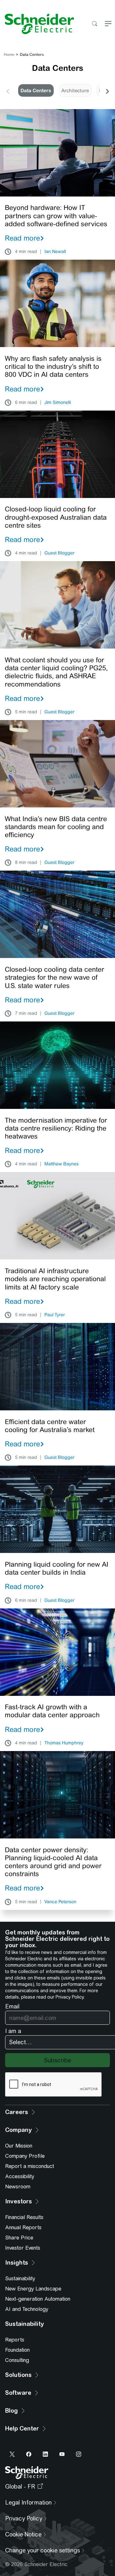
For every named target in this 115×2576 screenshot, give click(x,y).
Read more (22, 238)
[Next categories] (107, 91)
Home (9, 55)
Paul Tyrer (55, 1315)
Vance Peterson (60, 1902)
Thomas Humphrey (64, 1743)
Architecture (75, 90)
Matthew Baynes (61, 1164)
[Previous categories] (8, 91)
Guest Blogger (59, 553)
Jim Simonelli (58, 403)
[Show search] (94, 24)
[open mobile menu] (108, 24)
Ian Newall (55, 252)
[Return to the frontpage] (37, 24)
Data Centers (36, 90)
